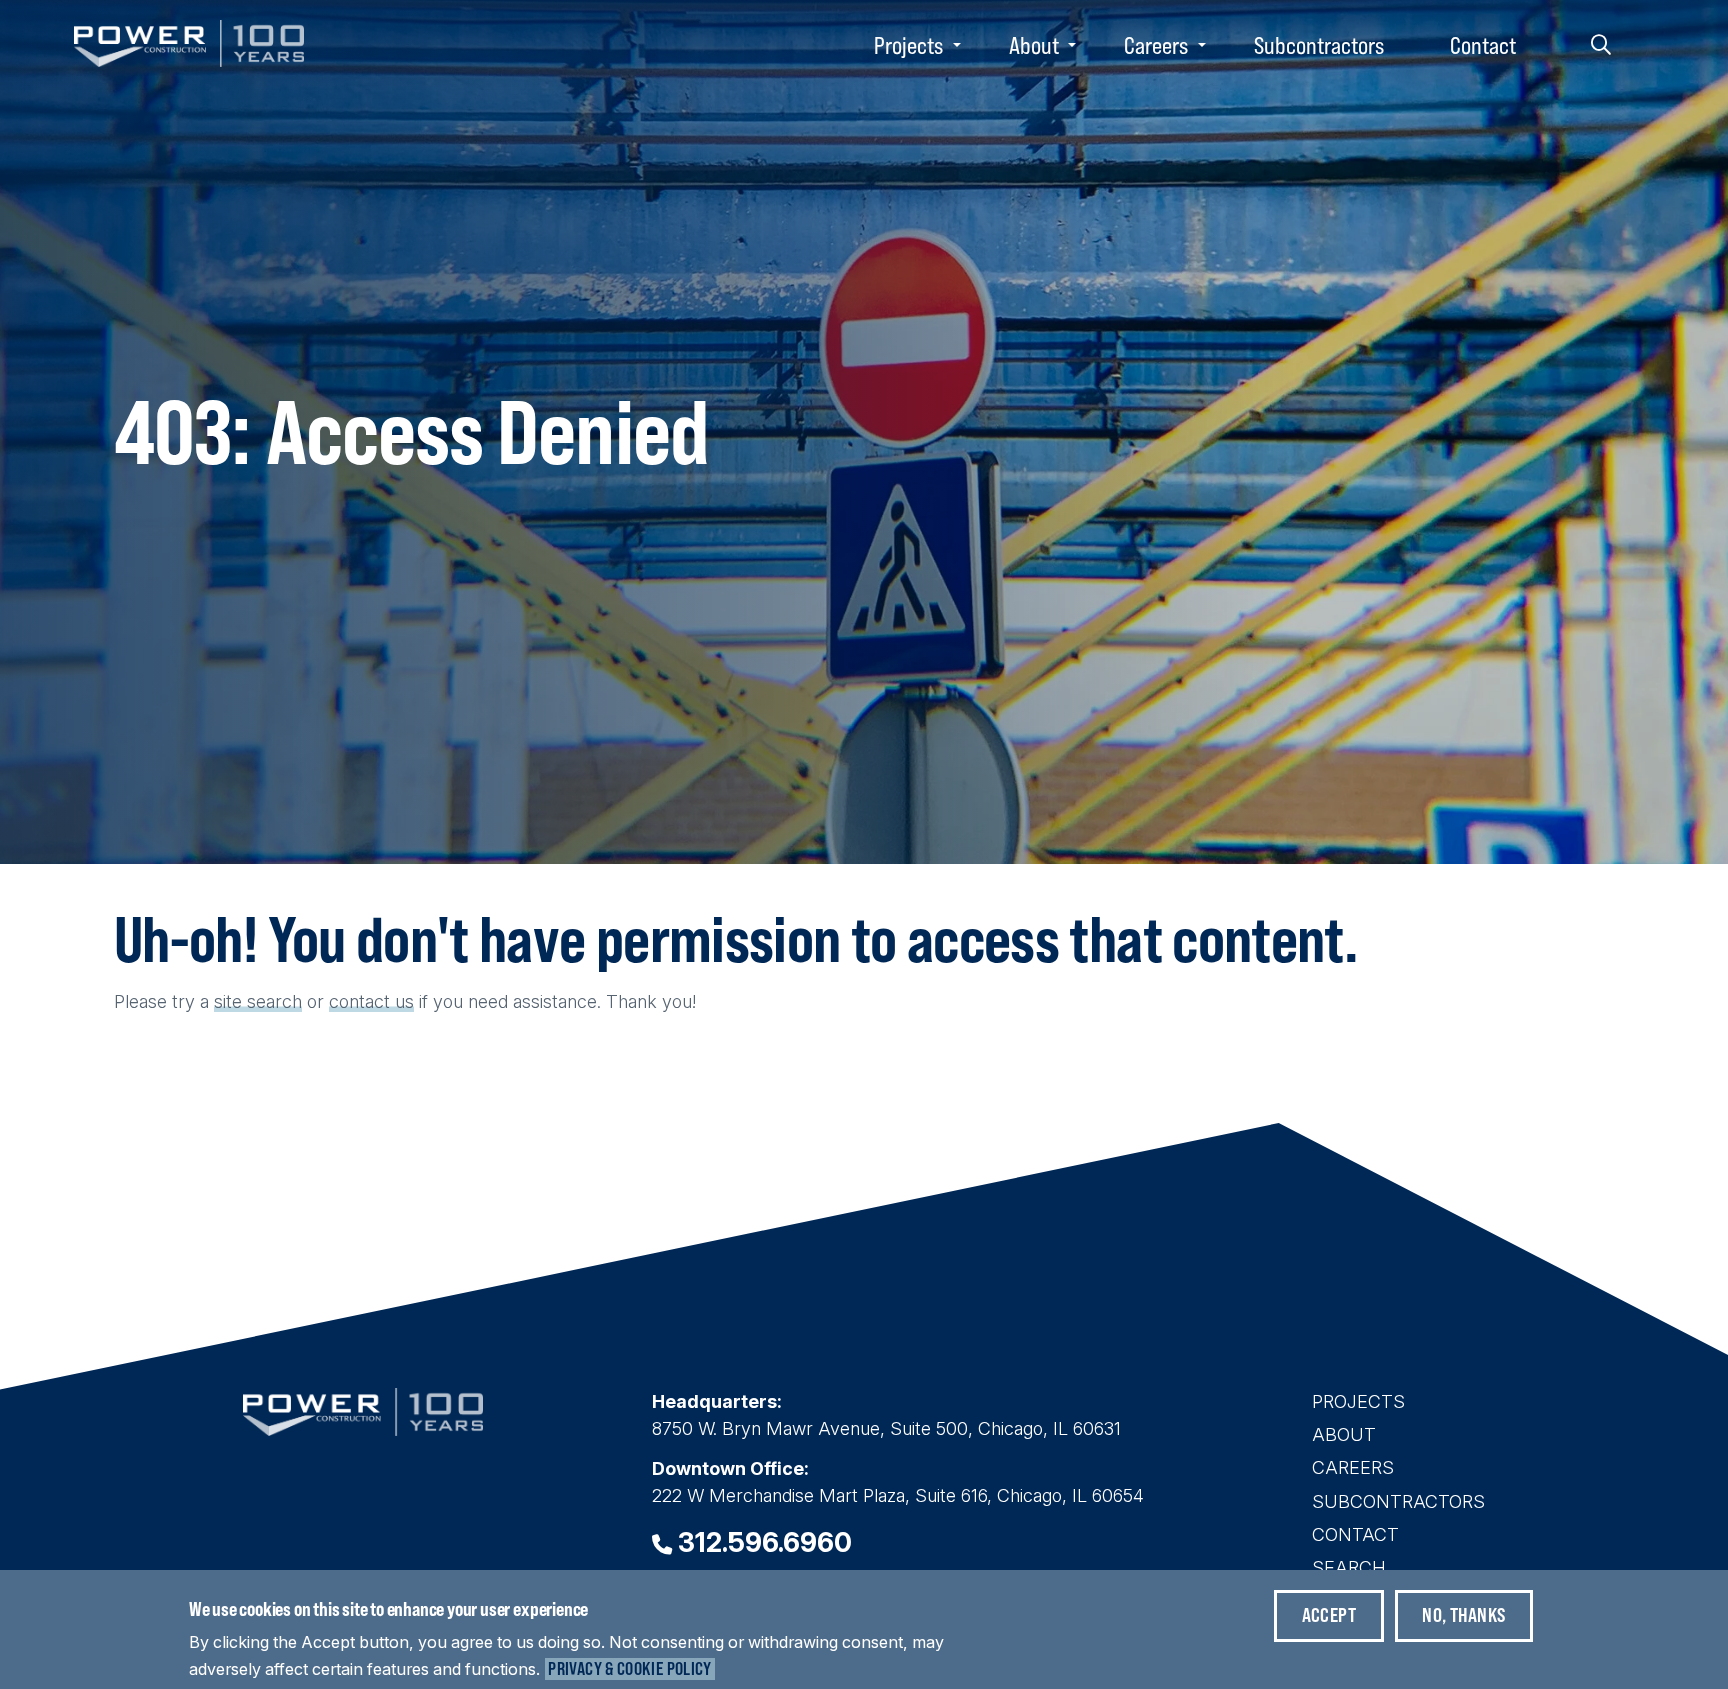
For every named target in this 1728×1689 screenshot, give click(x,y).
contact (359, 1001)
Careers (1156, 45)
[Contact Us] (392, 1001)
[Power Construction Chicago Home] (363, 1429)
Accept (1329, 1614)
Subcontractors (1319, 45)
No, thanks (1463, 1614)
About (1034, 45)
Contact (1483, 45)
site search (258, 1001)
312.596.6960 (765, 1542)
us (404, 1001)
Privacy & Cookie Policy (629, 1668)
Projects (908, 45)
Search (1601, 45)
